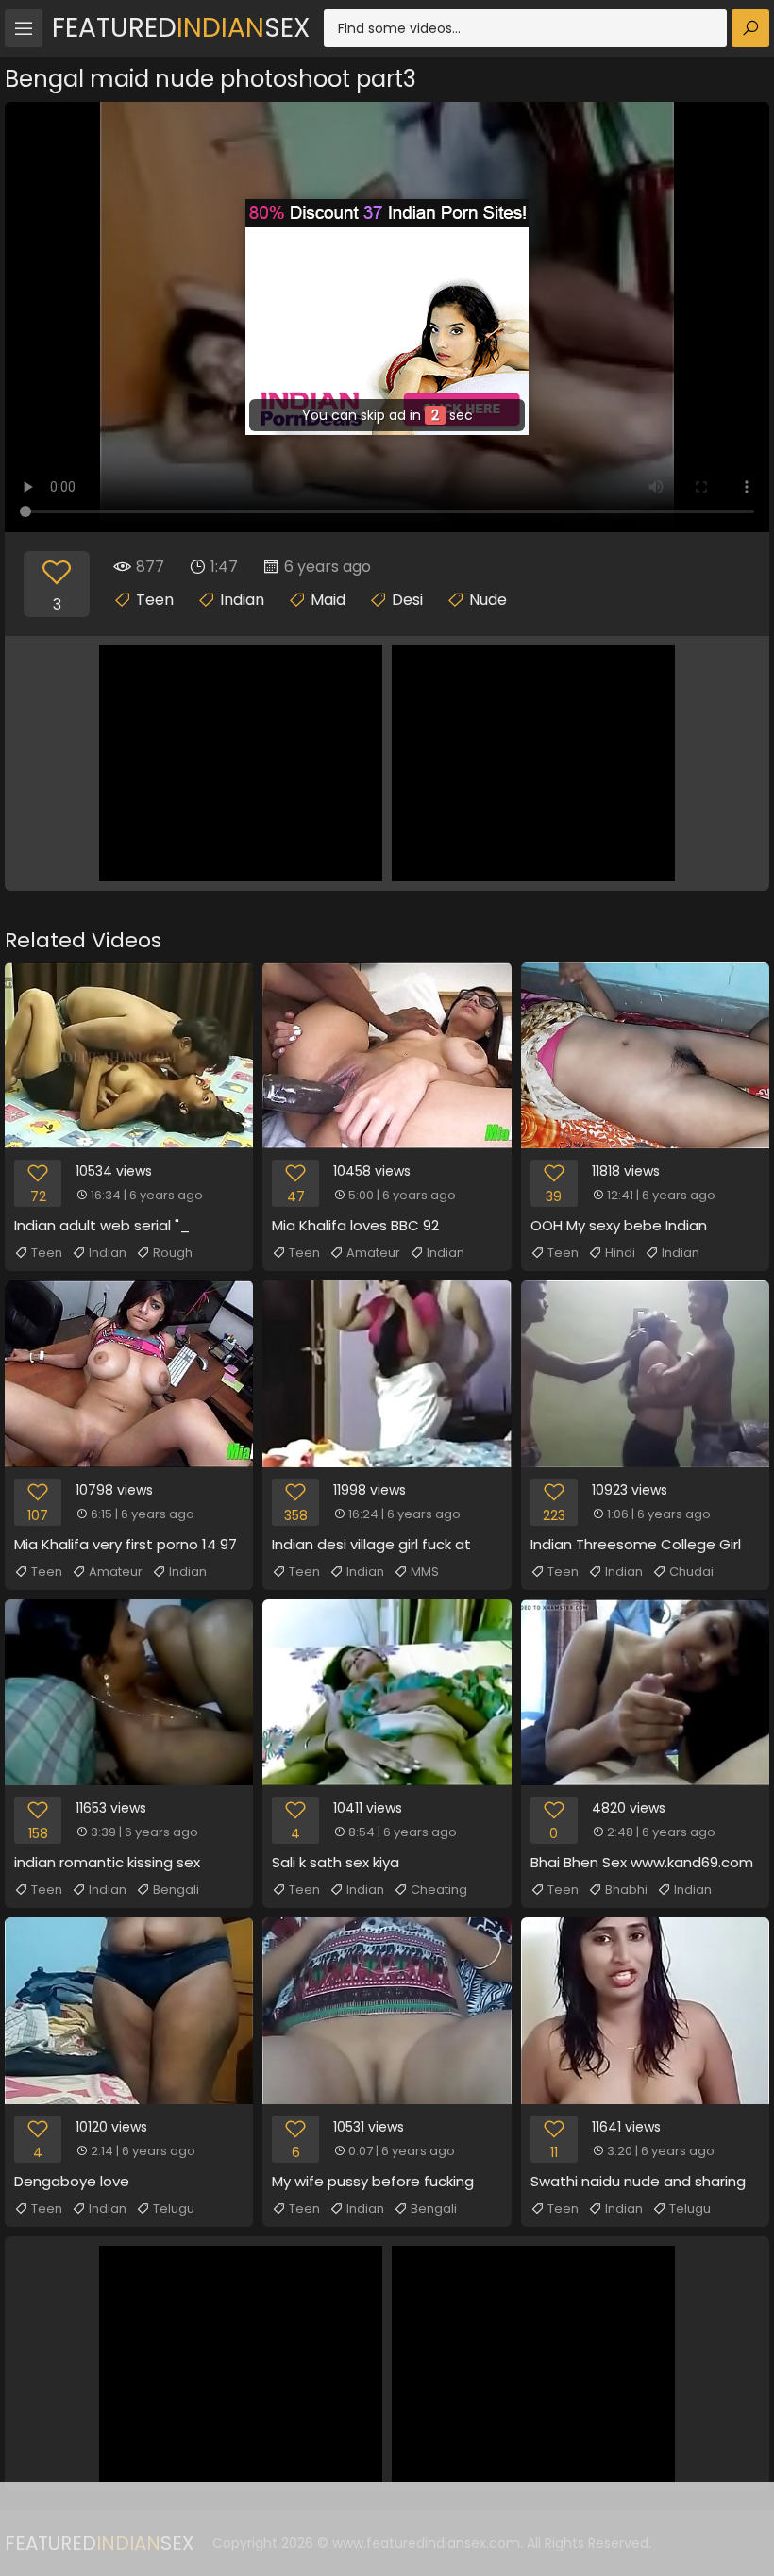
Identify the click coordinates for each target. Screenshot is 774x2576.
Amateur (373, 1253)
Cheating (439, 1890)
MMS (425, 1572)
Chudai (691, 1572)
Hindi (620, 1253)
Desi (407, 600)
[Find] (750, 28)
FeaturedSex (181, 28)
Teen (155, 600)
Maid (328, 600)
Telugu (174, 2208)
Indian (242, 600)
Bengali (176, 1890)
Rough (173, 1253)
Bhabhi (626, 1890)
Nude (488, 600)
